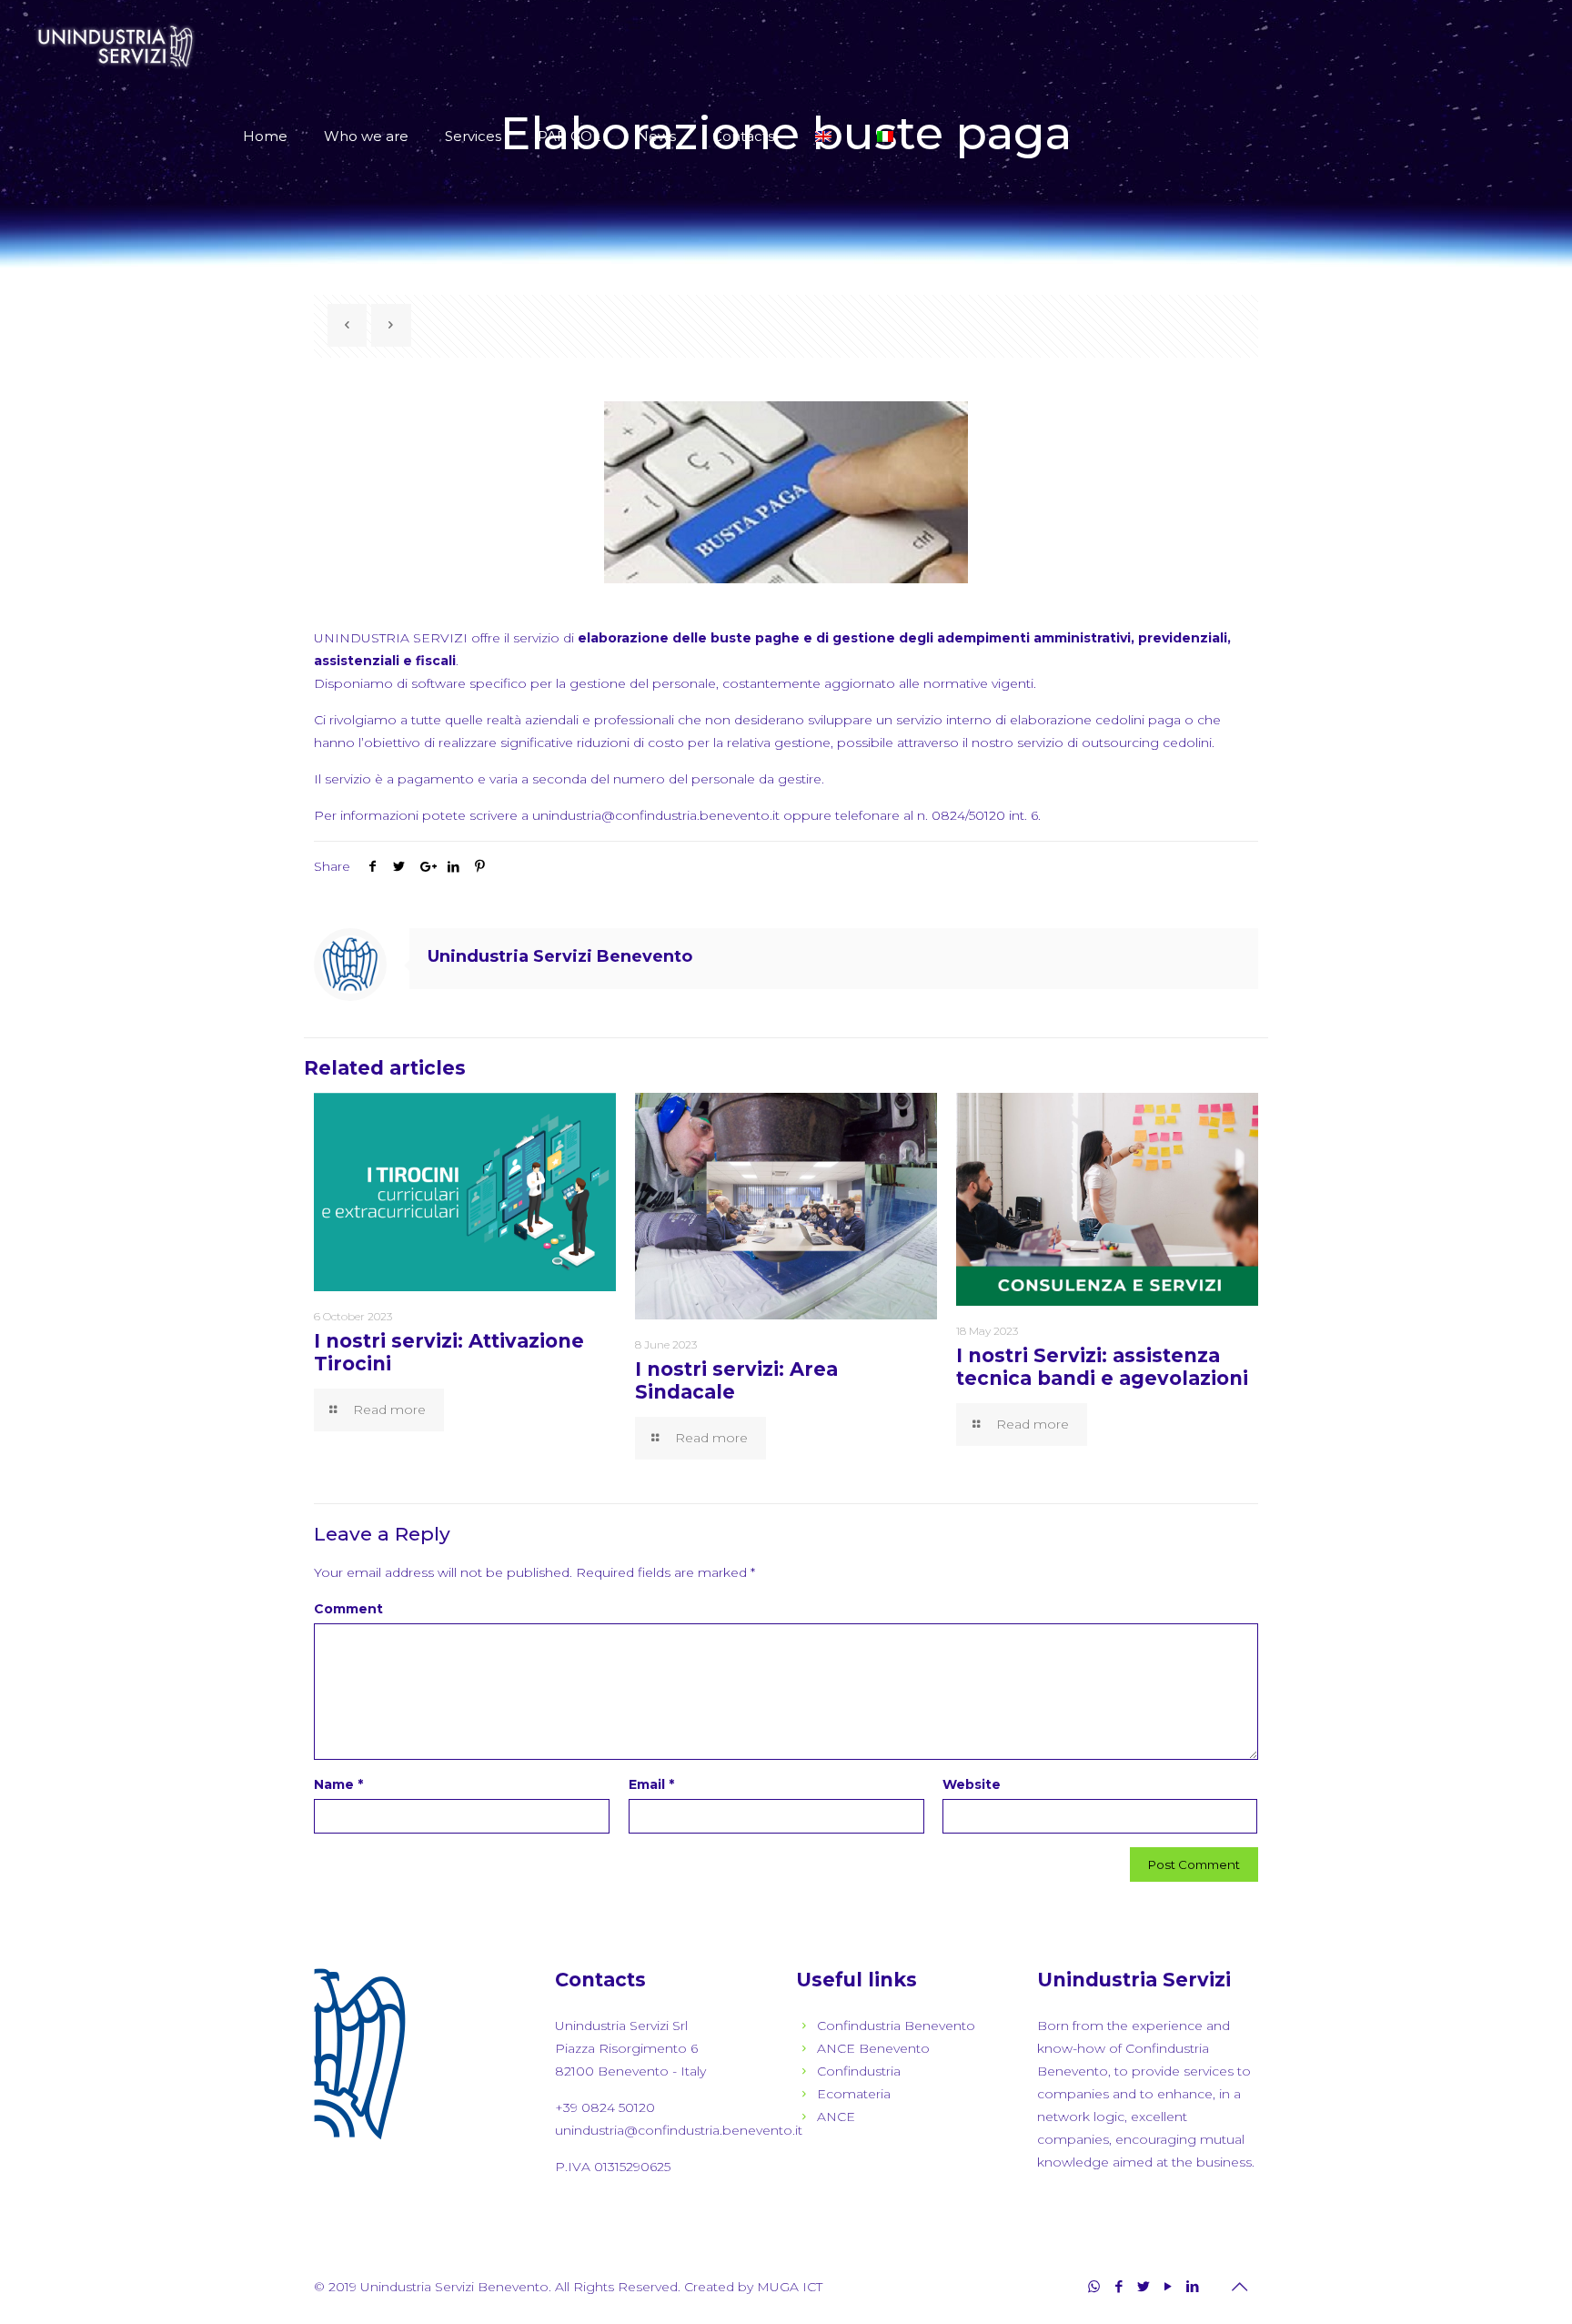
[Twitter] (1143, 2286)
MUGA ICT (790, 2287)
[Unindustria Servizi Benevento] (116, 45)
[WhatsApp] (1094, 2286)
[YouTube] (1168, 2286)
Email (651, 1784)
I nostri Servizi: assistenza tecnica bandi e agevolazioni (1102, 1367)
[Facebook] (1119, 2286)
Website (972, 1784)
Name (338, 1784)
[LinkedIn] (1192, 2286)
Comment (348, 1609)
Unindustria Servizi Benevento (560, 956)
